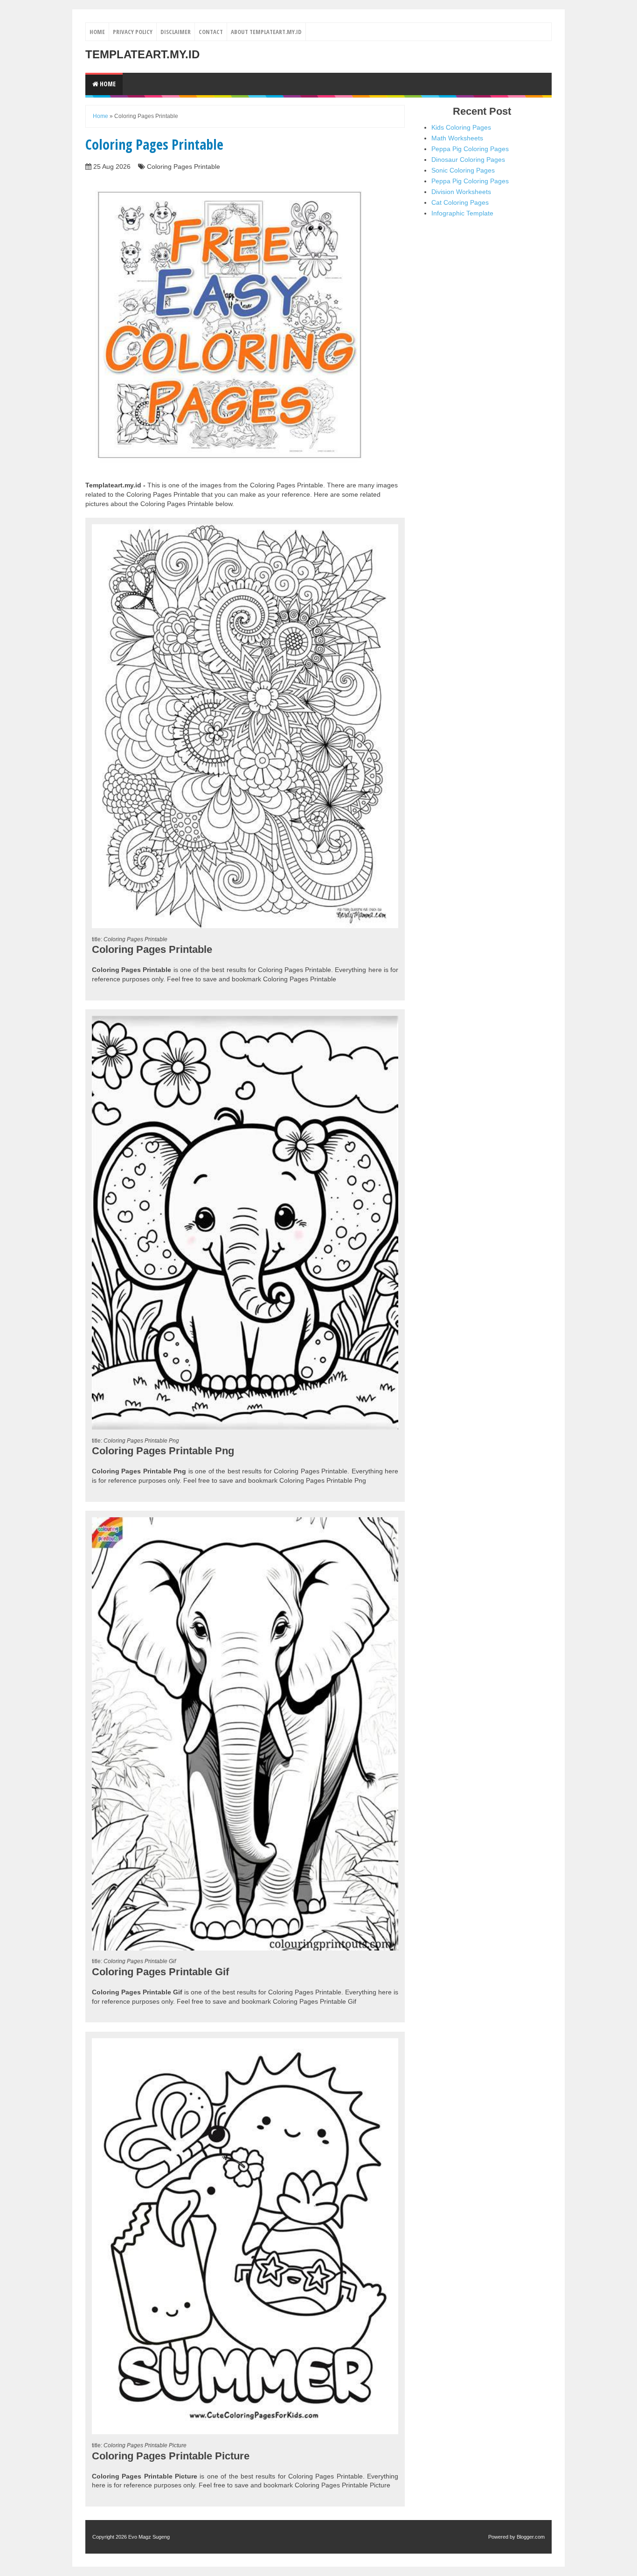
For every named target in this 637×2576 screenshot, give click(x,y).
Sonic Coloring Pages (463, 170)
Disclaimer (176, 32)
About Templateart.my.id (266, 32)
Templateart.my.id (142, 54)
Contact (211, 32)
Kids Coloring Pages (461, 127)
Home (97, 32)
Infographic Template (462, 213)
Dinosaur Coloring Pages (468, 160)
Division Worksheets (461, 192)
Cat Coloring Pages (460, 202)
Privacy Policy (133, 32)
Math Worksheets (457, 138)
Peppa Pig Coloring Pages (470, 149)
